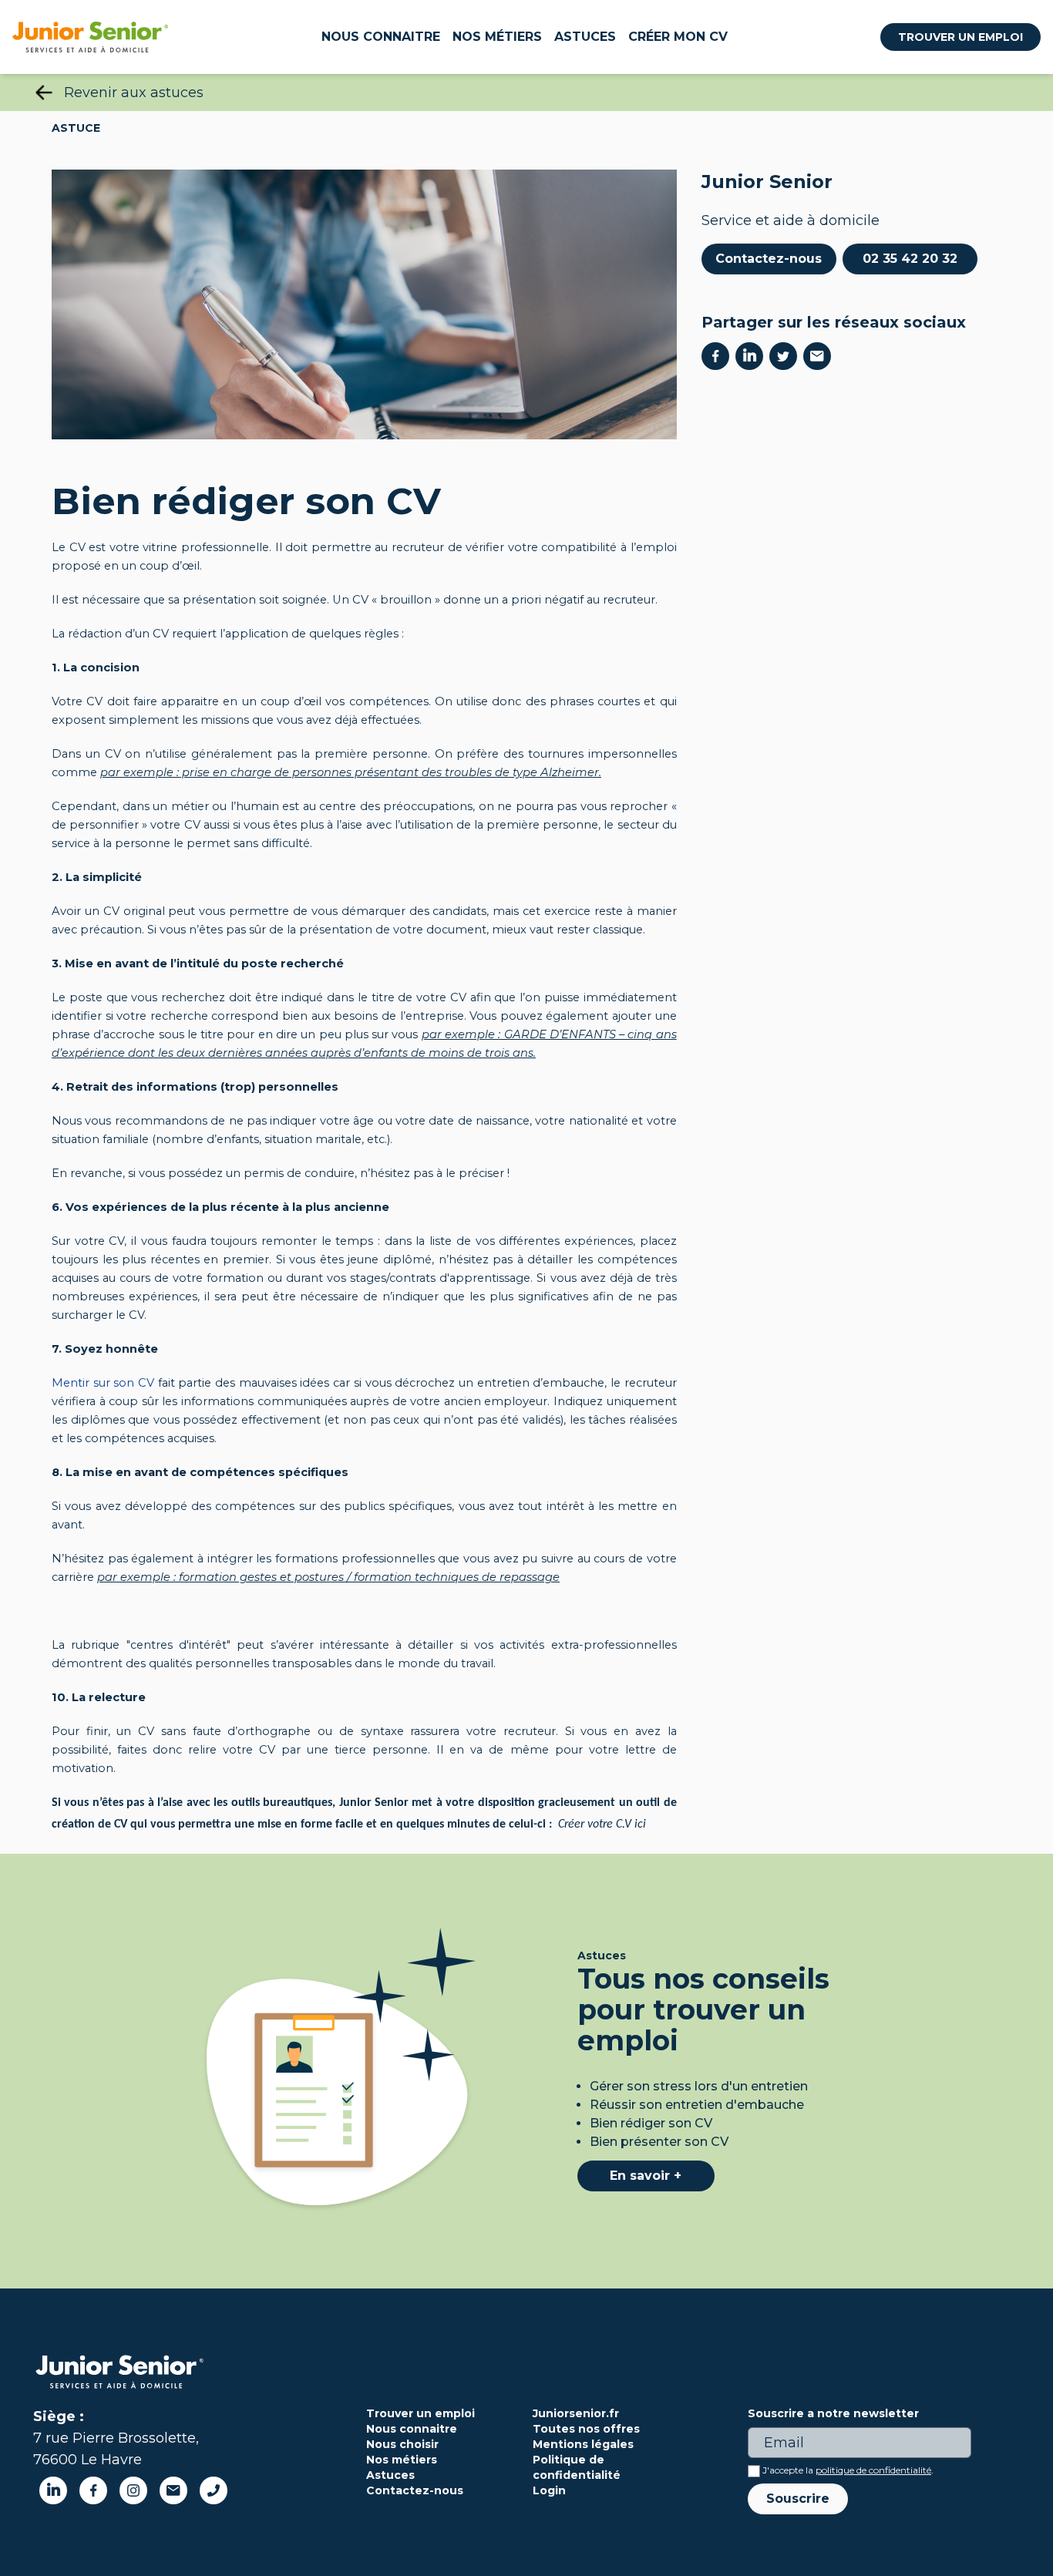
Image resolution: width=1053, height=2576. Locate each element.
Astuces (585, 37)
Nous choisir (402, 2444)
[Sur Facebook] (718, 356)
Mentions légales (583, 2444)
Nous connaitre (381, 37)
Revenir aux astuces (134, 92)
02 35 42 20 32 (910, 259)
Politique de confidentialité (577, 2467)
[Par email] (820, 356)
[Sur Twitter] (786, 356)
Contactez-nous (769, 259)
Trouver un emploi (960, 37)
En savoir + (646, 2176)
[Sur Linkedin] (752, 356)
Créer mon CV (678, 37)
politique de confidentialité (873, 2470)
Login (549, 2490)
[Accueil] (90, 37)
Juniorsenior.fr (576, 2413)
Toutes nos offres (586, 2429)
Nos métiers (497, 37)
